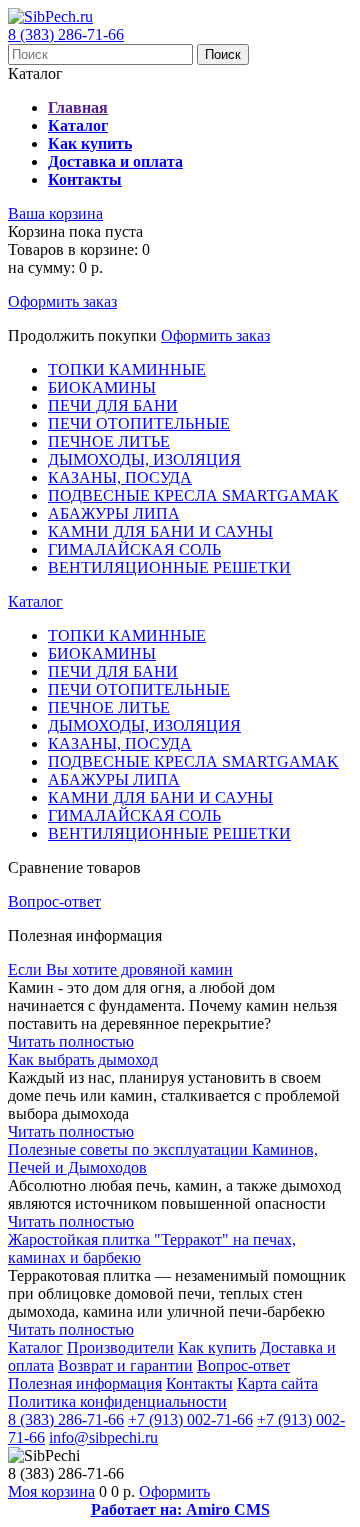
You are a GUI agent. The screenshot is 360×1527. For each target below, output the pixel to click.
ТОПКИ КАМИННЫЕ (127, 369)
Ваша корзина (55, 213)
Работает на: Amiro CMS (180, 1509)
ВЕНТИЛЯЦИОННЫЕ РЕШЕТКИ (169, 567)
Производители (120, 1347)
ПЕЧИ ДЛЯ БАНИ (113, 405)
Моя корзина (51, 1491)
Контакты (199, 1383)
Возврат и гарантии (125, 1365)
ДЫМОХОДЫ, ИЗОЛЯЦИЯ (144, 459)
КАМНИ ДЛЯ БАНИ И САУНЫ (160, 531)
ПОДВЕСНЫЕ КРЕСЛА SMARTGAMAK (193, 495)
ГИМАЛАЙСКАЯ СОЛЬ (134, 549)
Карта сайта (277, 1383)
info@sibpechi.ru (103, 1437)
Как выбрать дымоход (83, 1059)
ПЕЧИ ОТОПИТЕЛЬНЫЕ (139, 423)
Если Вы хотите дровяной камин (120, 969)
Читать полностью (71, 1041)
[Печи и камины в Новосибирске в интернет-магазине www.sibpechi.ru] (50, 16)
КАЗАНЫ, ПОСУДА (120, 477)
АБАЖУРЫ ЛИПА (114, 513)
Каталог (35, 601)
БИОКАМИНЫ (102, 387)
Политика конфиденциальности (117, 1401)
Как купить (217, 1347)
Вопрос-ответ (54, 901)
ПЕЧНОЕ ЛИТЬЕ (109, 441)
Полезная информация (85, 1383)
